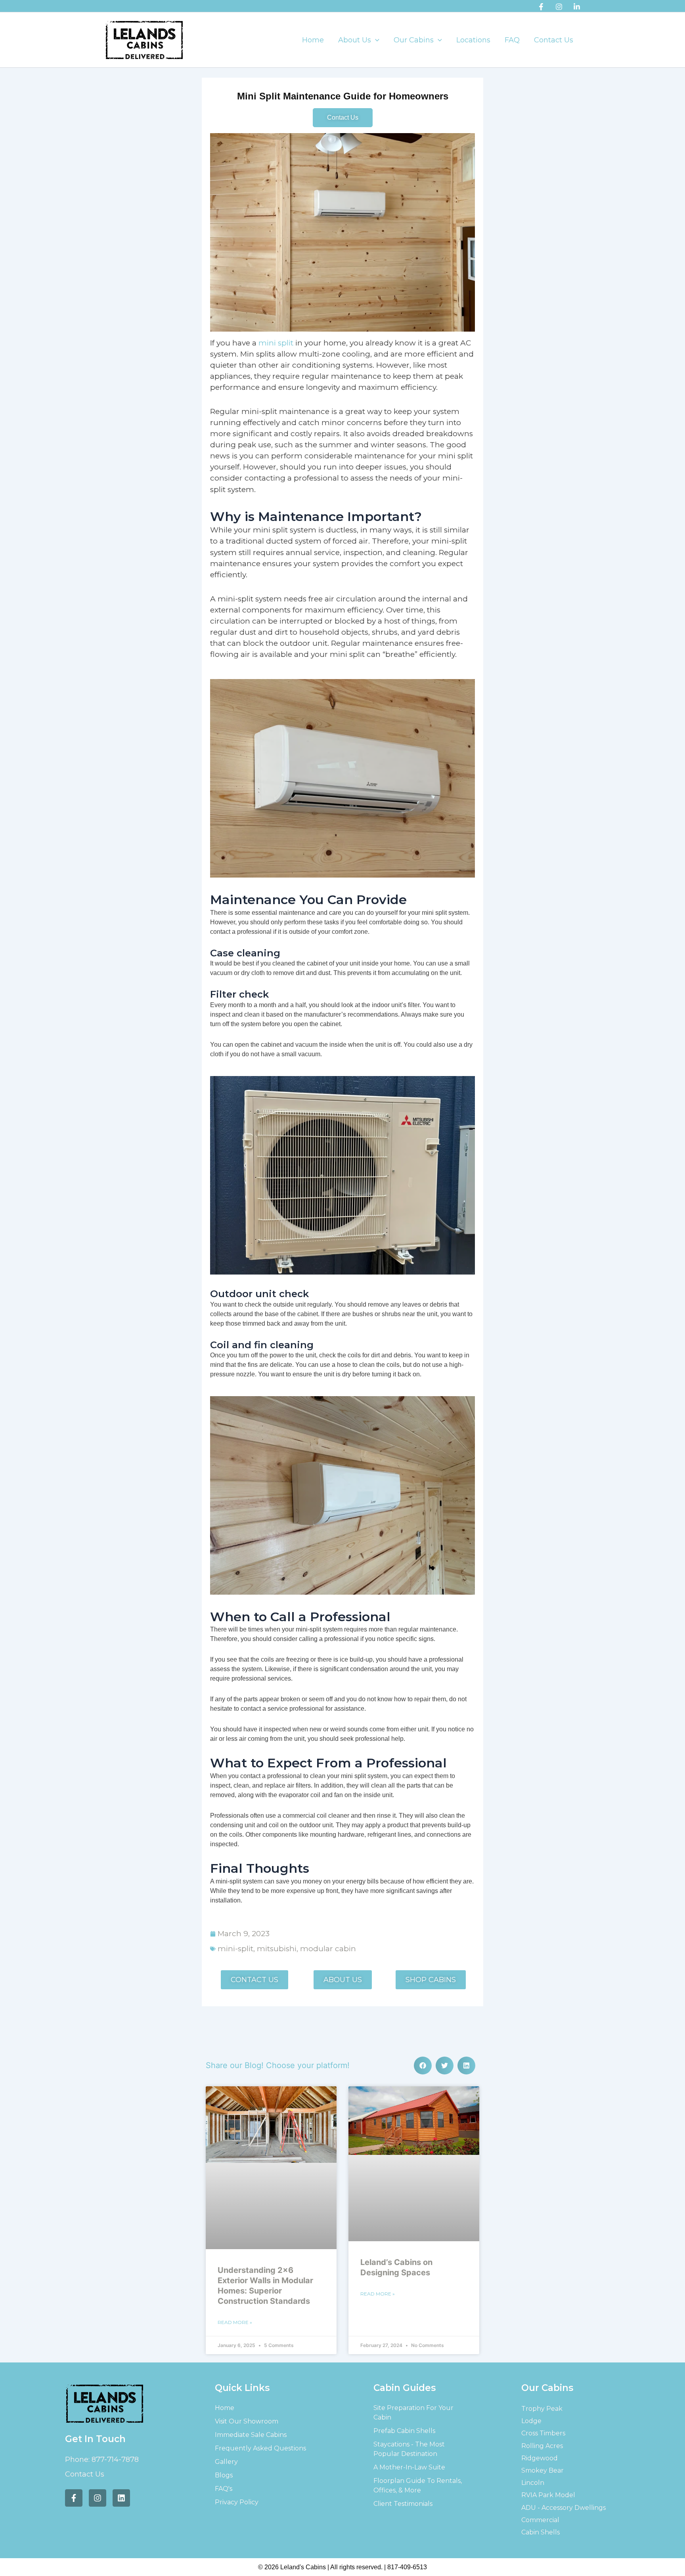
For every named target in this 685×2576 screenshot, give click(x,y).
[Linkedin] (577, 7)
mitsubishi (277, 1949)
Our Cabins (414, 40)
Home (313, 40)
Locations (473, 40)
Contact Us (554, 40)
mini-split (235, 1949)
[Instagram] (559, 7)
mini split (276, 343)
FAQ (512, 40)
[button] (375, 40)
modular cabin (328, 1949)
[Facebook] (541, 7)
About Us (355, 40)
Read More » (235, 2322)
